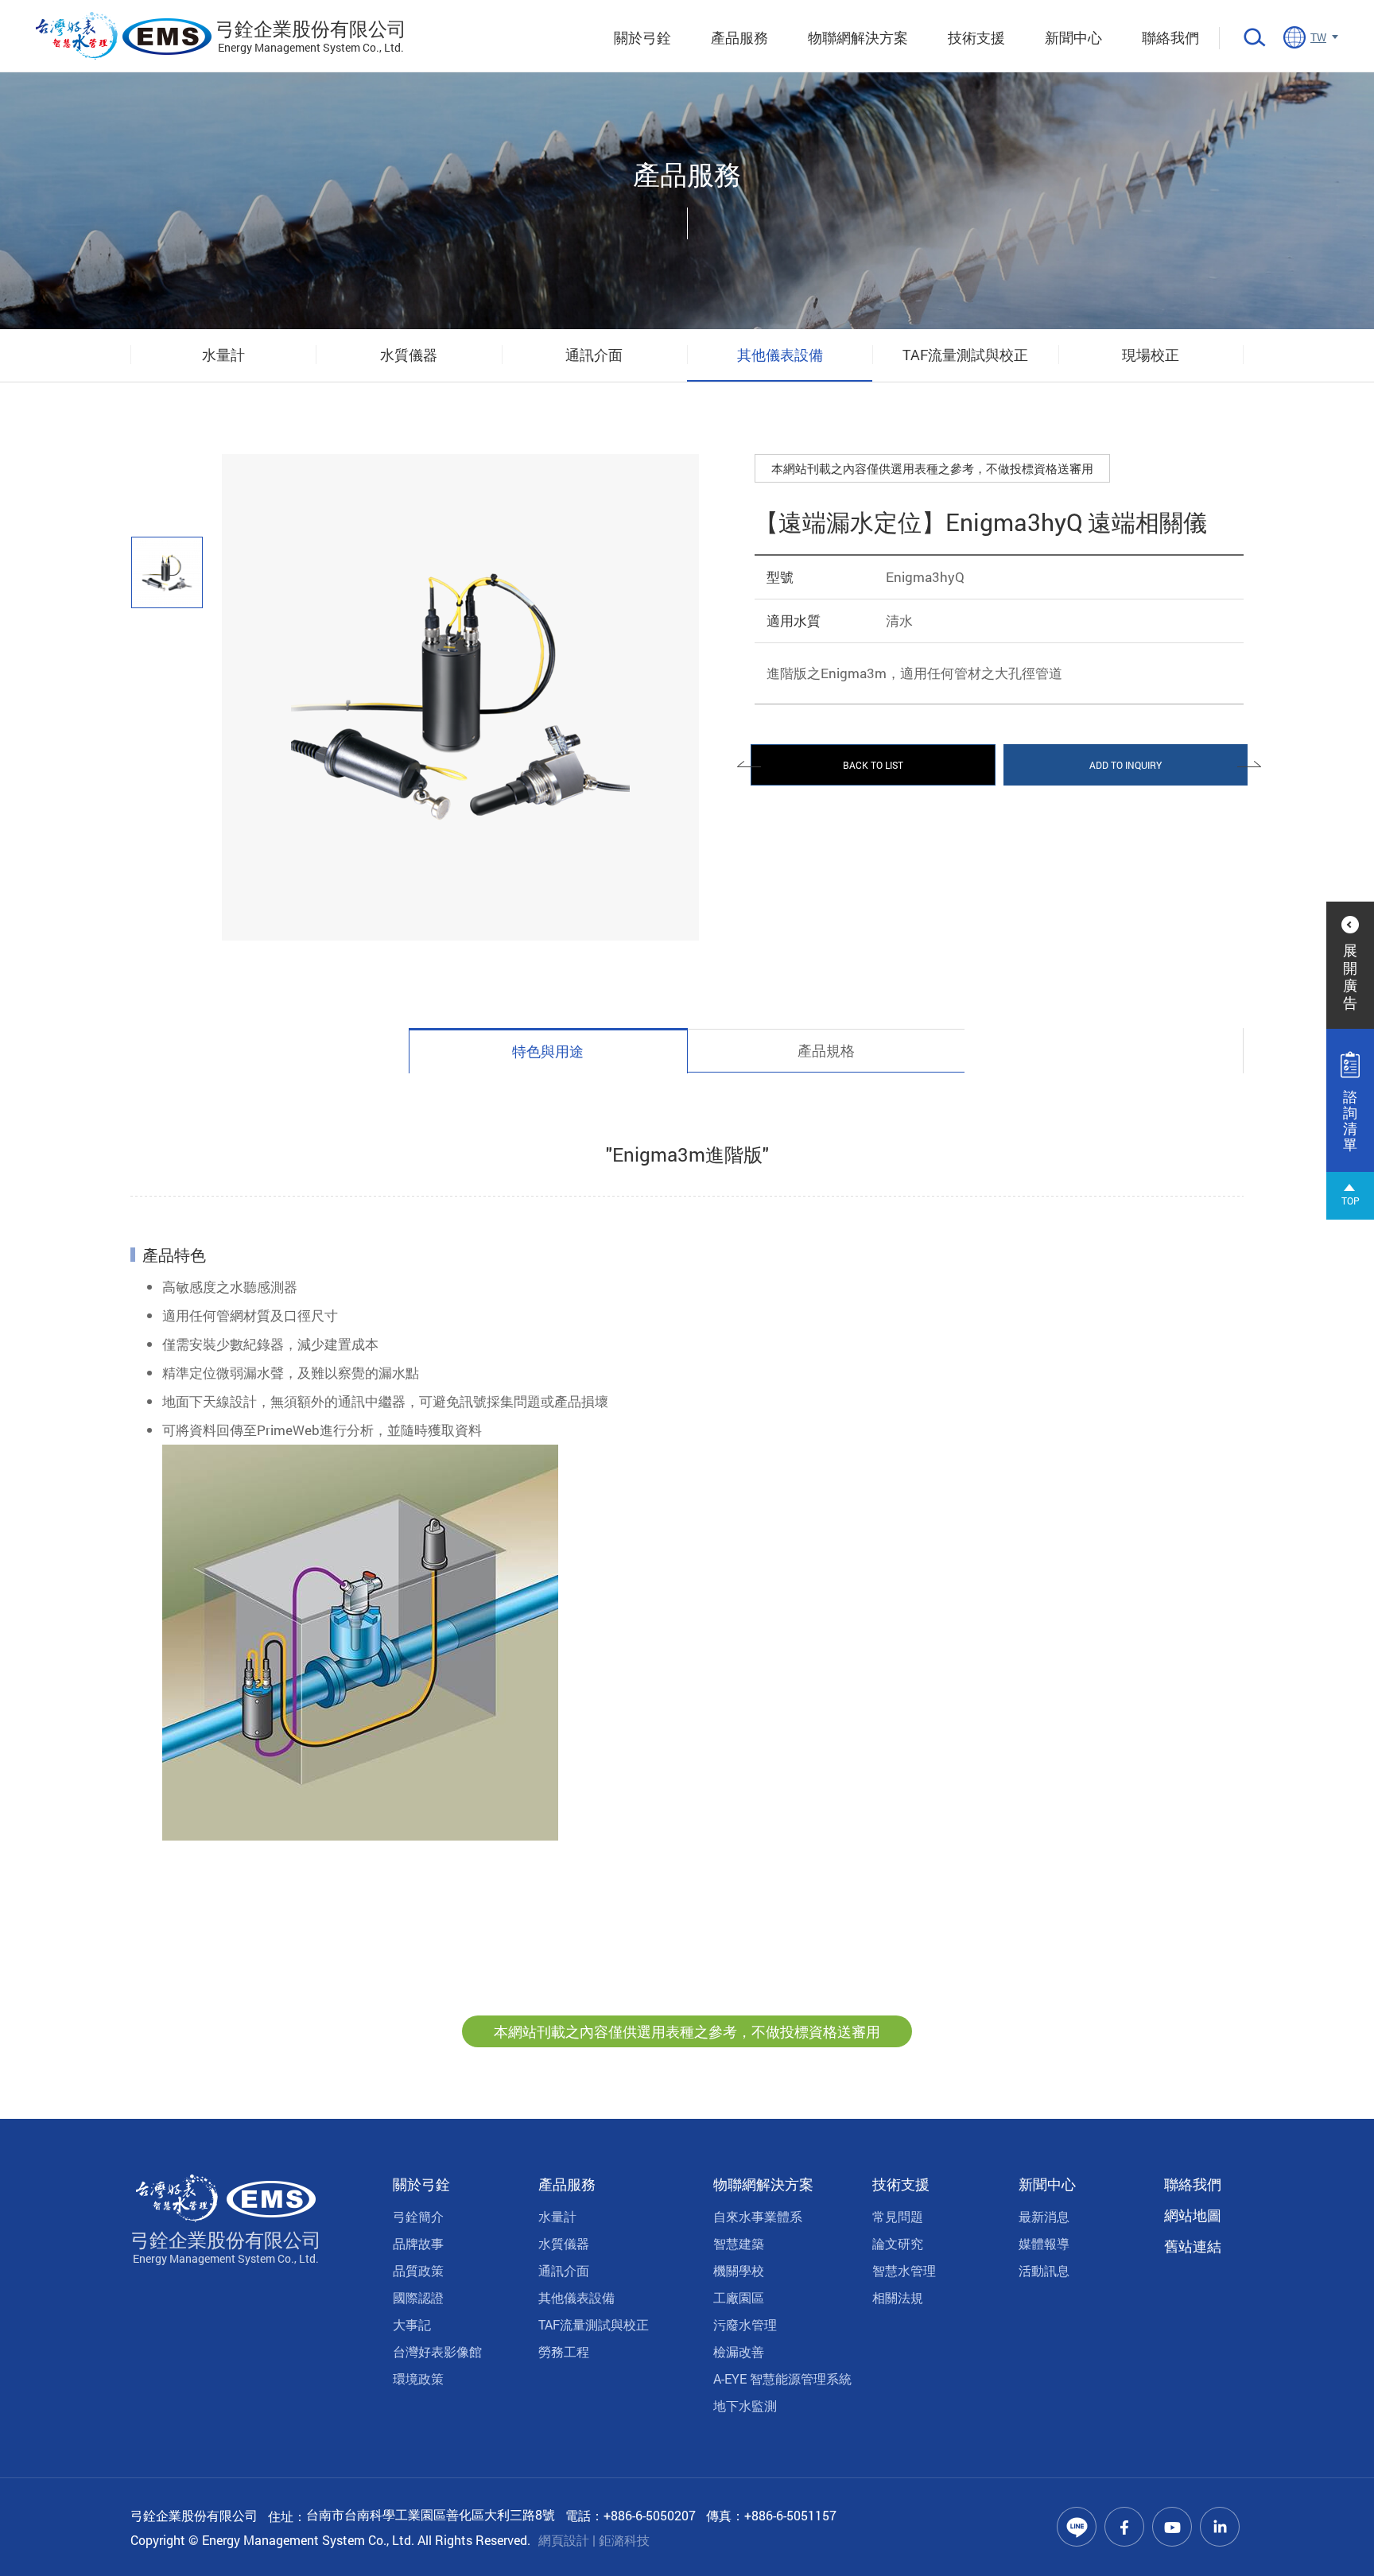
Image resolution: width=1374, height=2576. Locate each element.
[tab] (548, 1051)
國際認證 (418, 2297)
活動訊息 (1044, 2270)
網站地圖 (1193, 2215)
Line (1077, 2527)
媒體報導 (1044, 2243)
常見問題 (898, 2216)
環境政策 (418, 2378)
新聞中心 (1073, 37)
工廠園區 (739, 2297)
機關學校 (739, 2270)
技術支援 (976, 37)
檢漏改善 (739, 2351)
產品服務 (739, 37)
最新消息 (1044, 2216)
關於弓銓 (642, 37)
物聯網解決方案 (858, 37)
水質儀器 (409, 355)
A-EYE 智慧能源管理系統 (782, 2378)
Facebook (1124, 2527)
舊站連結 (1193, 2246)
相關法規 (898, 2297)
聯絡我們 (1170, 37)
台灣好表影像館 (437, 2351)
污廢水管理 (745, 2324)
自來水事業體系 (758, 2216)
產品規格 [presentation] (826, 1050)
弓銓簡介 (418, 2216)
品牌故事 (418, 2243)
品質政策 (418, 2270)
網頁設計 (564, 2540)
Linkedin (1220, 2527)
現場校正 (1151, 355)
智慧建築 (739, 2243)
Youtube (1172, 2527)
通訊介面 (594, 355)
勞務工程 (564, 2351)
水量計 (223, 355)
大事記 (412, 2324)
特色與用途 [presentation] (548, 1051)
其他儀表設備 (780, 355)
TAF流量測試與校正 (965, 355)
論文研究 (898, 2243)
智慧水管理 (904, 2270)
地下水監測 (745, 2405)
